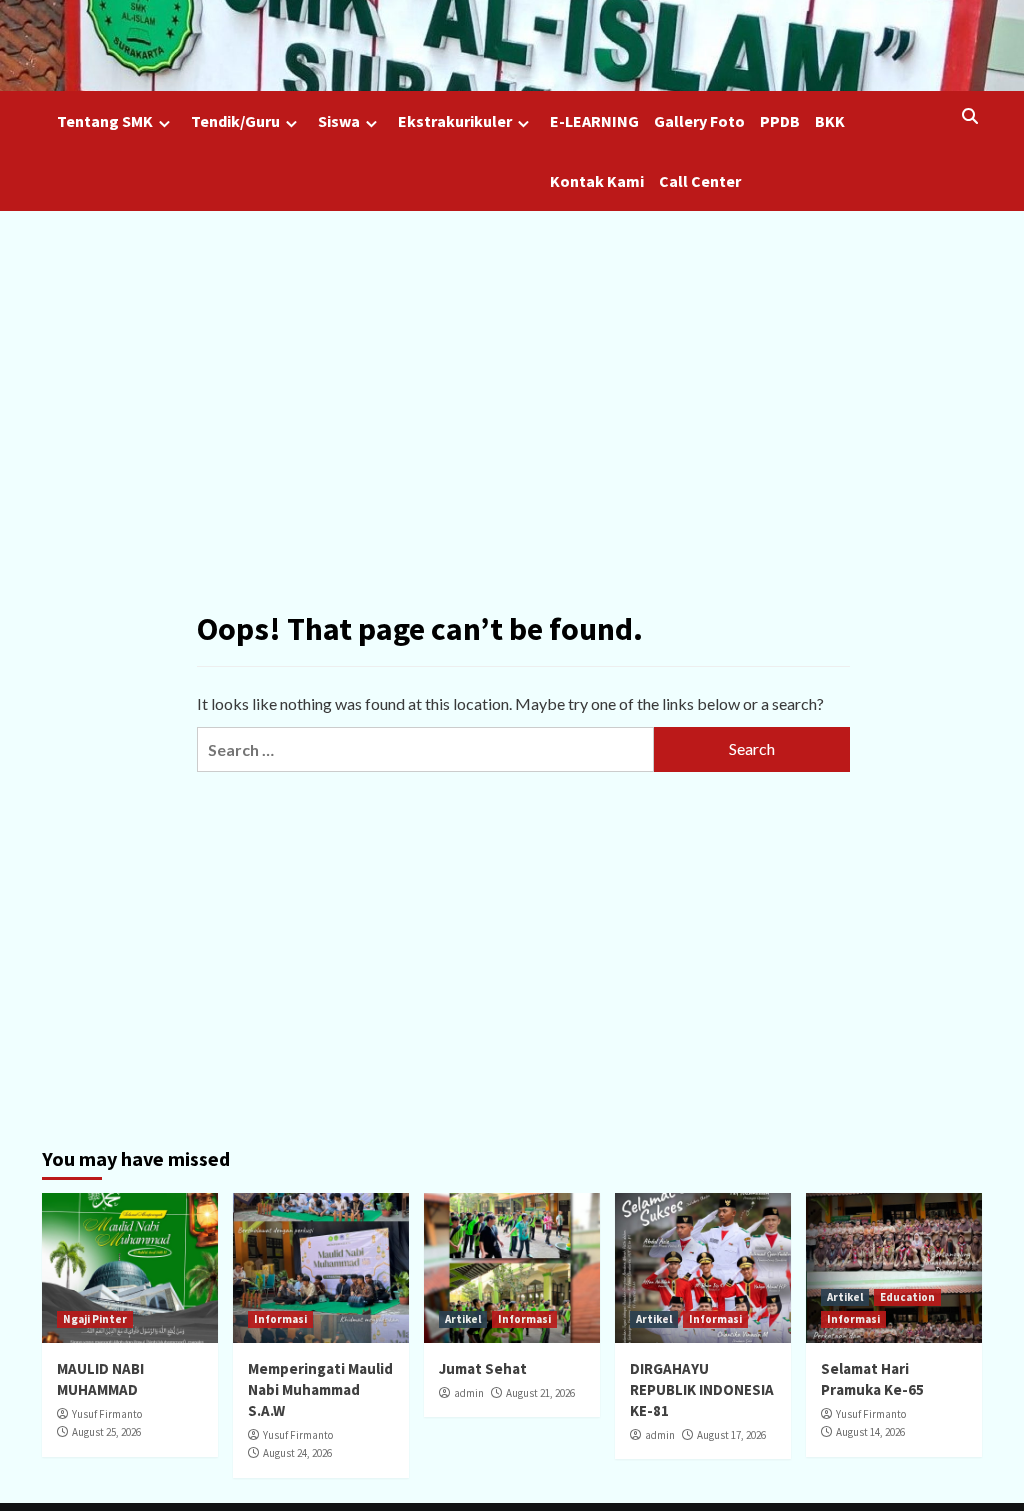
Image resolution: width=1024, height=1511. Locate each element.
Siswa (339, 121)
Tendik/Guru (235, 121)
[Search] (969, 116)
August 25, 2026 (106, 1432)
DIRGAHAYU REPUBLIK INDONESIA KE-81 (702, 1389)
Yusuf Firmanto (107, 1414)
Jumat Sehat (483, 1368)
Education (907, 1297)
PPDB (780, 121)
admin (469, 1393)
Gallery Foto (699, 121)
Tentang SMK (105, 121)
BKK (830, 121)
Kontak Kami (597, 181)
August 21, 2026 (540, 1393)
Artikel (463, 1319)
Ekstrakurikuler (455, 121)
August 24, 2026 (297, 1453)
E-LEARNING (594, 121)
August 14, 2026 (870, 1432)
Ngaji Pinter (95, 1319)
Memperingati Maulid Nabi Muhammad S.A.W (320, 1389)
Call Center (700, 181)
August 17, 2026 (731, 1435)
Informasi (280, 1319)
